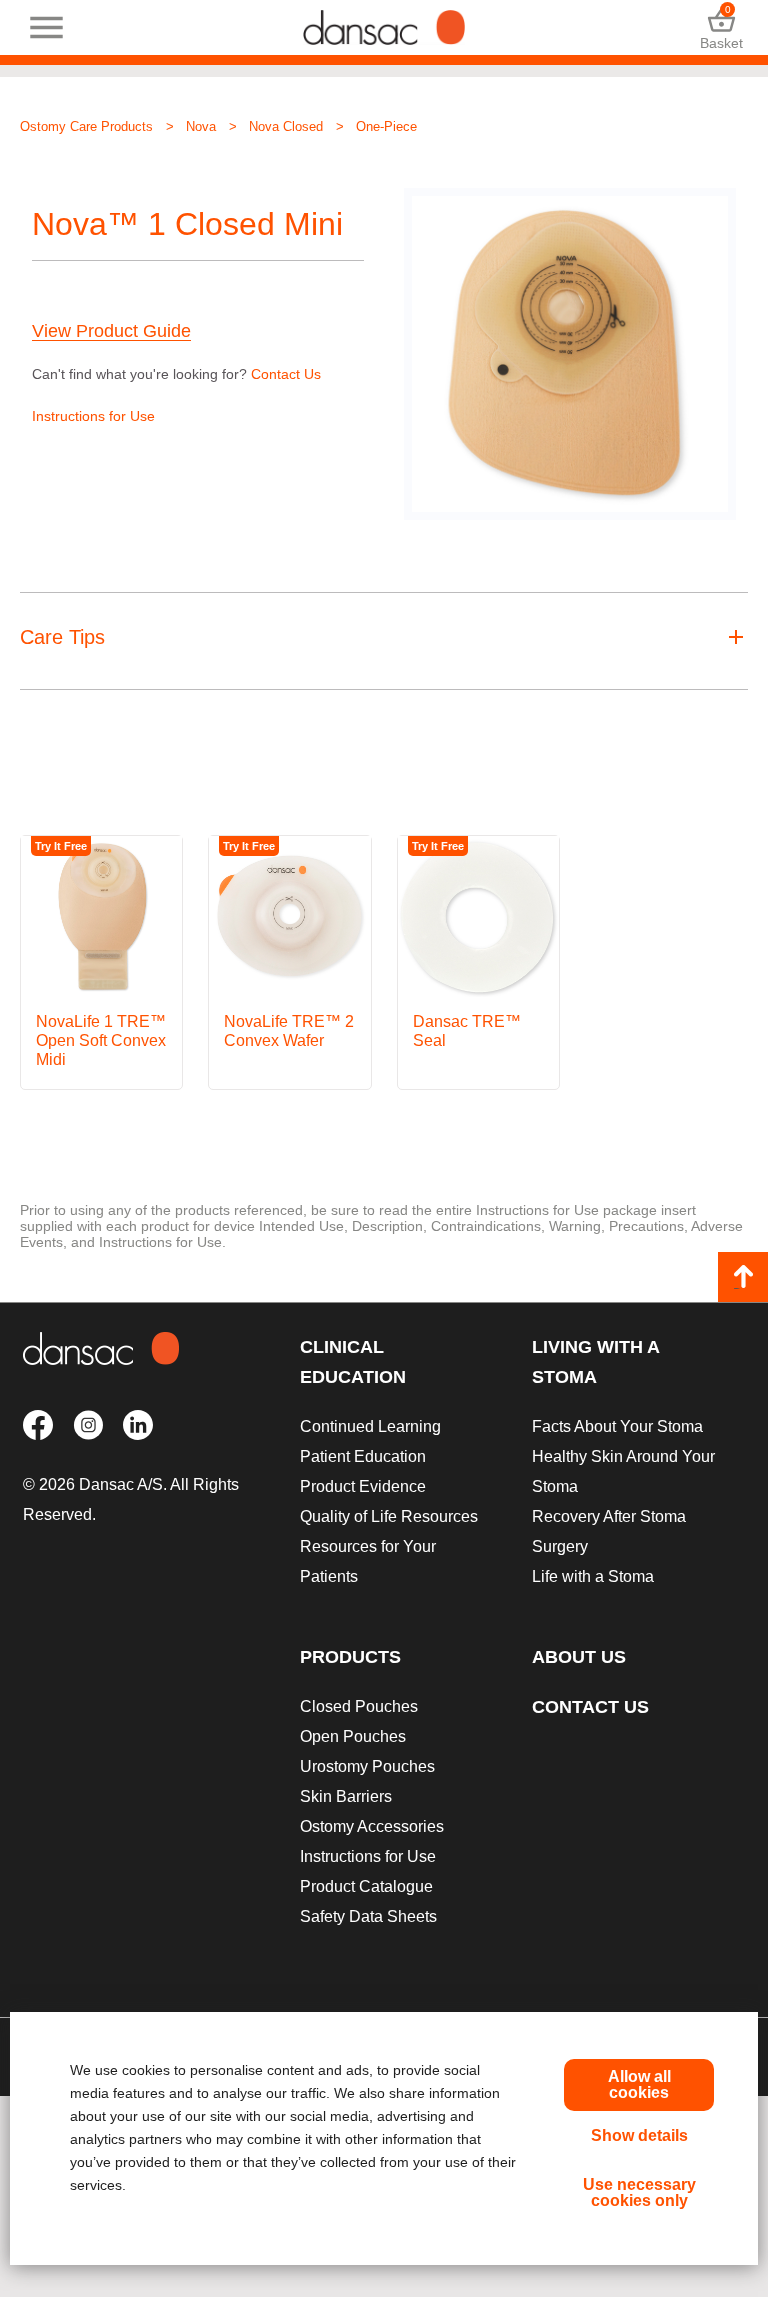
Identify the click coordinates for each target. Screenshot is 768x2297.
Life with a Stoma (593, 1576)
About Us (579, 1657)
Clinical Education (353, 1362)
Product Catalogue (366, 1886)
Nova (201, 126)
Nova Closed (286, 126)
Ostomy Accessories (372, 1826)
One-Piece (386, 126)
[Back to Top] (743, 1277)
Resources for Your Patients (368, 1561)
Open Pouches (353, 1736)
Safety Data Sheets (368, 1916)
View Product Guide (111, 331)
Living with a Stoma (595, 1362)
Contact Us (286, 374)
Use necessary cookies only (639, 2192)
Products (350, 1657)
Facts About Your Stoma (617, 1426)
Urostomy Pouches (367, 1766)
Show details (639, 2135)
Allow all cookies (639, 2084)
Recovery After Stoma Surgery (609, 1531)
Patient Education (363, 1456)
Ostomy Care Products (86, 126)
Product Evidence (363, 1486)
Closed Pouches (359, 1706)
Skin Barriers (346, 1796)
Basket (721, 27)
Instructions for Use (93, 416)
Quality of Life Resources (389, 1516)
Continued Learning (370, 1426)
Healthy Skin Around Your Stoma (623, 1471)
